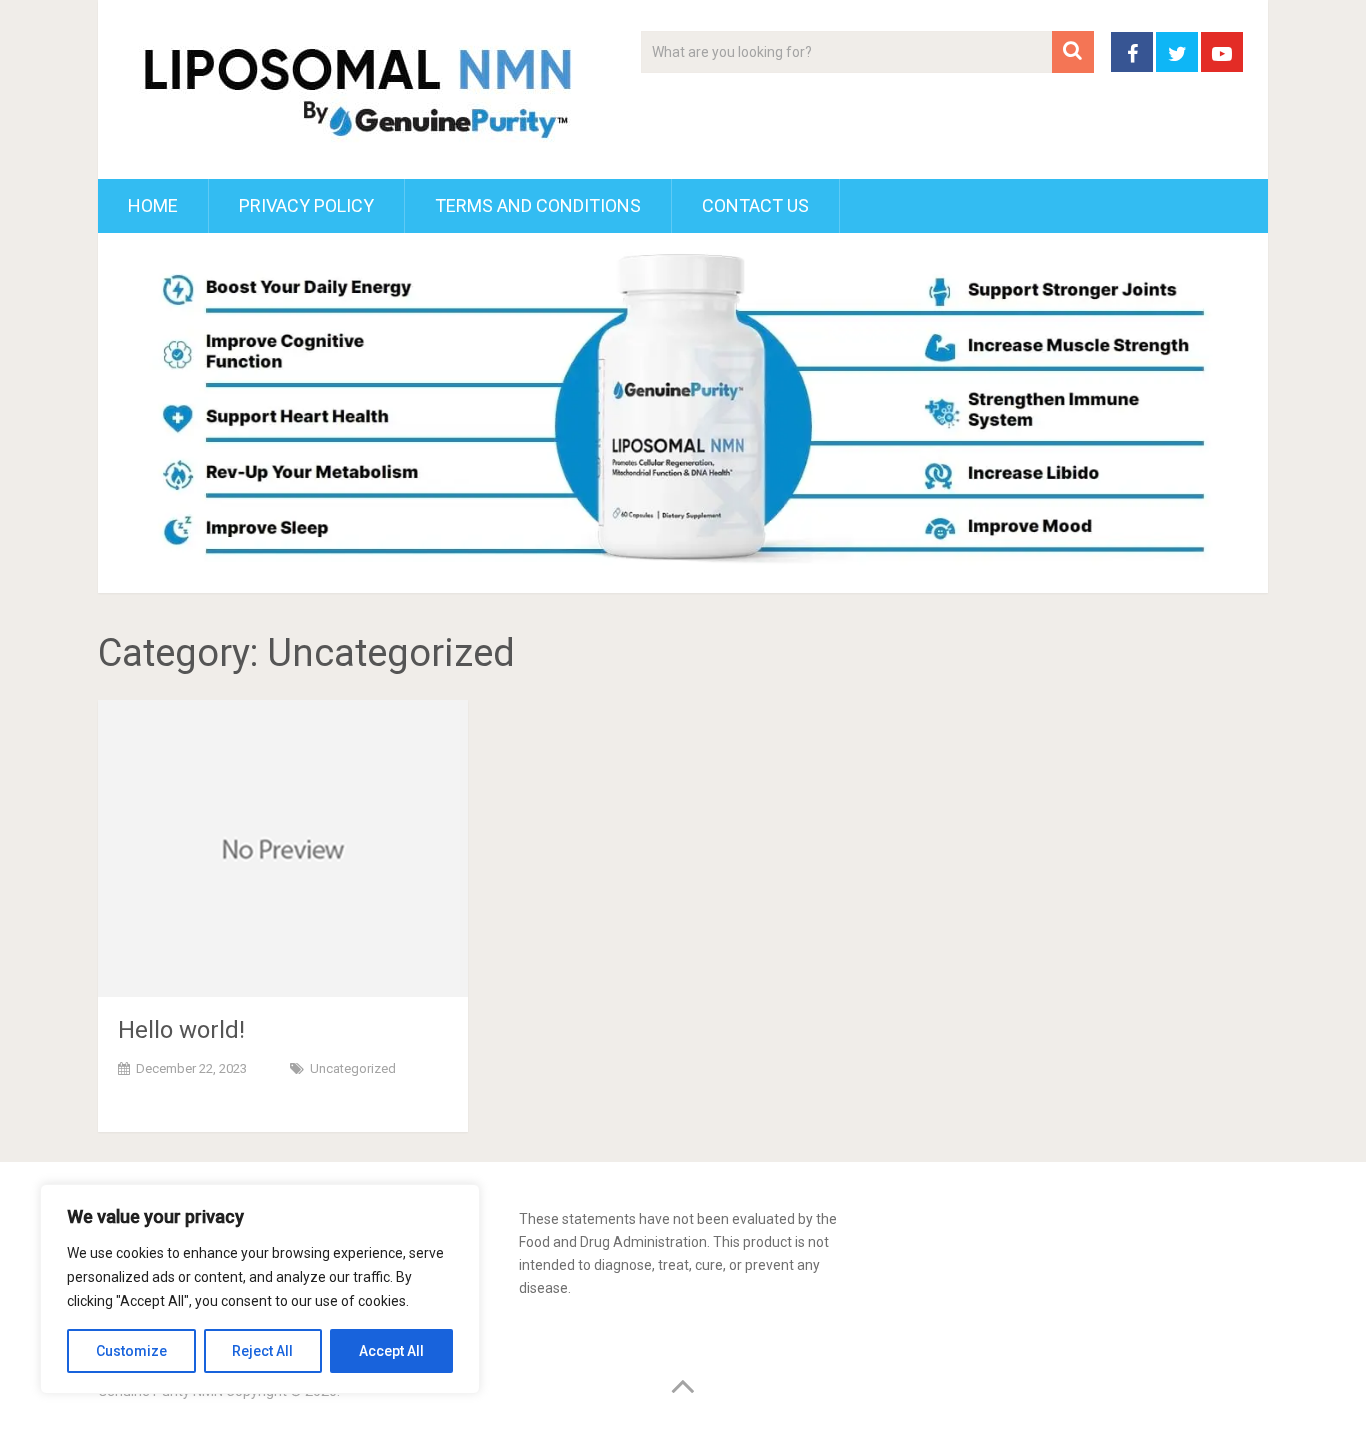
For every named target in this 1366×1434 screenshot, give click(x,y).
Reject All (262, 1351)
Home (153, 205)
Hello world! (181, 1030)
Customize (131, 1351)
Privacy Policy (306, 205)
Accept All (391, 1351)
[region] (260, 1289)
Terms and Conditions (538, 205)
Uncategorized (353, 1068)
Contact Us (755, 205)
